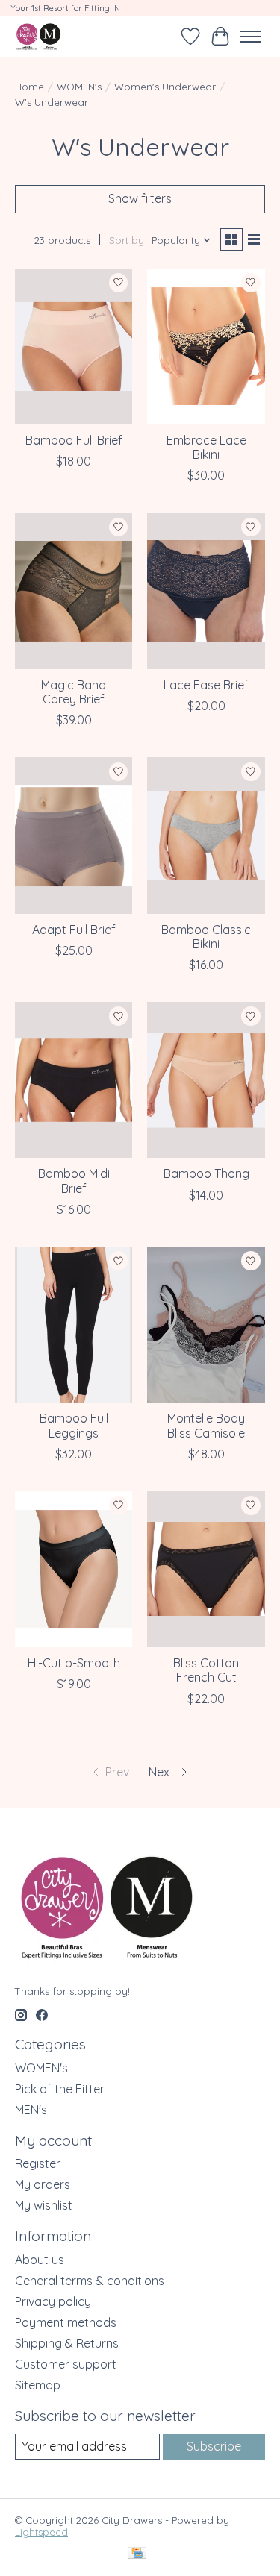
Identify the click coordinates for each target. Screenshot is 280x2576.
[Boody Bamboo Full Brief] (74, 347)
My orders (43, 2184)
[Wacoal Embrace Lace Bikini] (206, 347)
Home (29, 87)
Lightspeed (41, 2532)
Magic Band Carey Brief (74, 692)
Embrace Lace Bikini (206, 447)
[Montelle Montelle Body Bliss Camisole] (206, 1325)
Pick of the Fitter (60, 2089)
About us (40, 2260)
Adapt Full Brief (74, 930)
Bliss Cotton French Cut (206, 1670)
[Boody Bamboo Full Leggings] (74, 1325)
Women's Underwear (165, 87)
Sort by (127, 240)
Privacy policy (53, 2301)
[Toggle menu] (250, 37)
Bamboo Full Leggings (74, 1425)
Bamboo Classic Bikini (206, 937)
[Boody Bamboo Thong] (206, 1080)
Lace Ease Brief (206, 685)
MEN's (31, 2110)
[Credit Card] (137, 2554)
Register (38, 2163)
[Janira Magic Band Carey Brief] (74, 590)
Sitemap (38, 2385)
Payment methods (66, 2322)
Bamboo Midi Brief (74, 1181)
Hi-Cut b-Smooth (74, 1663)
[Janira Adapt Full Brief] (74, 835)
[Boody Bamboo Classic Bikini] (206, 835)
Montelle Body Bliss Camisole (206, 1425)
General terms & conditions (90, 2281)
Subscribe (214, 2446)
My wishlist (44, 2205)
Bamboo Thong (206, 1173)
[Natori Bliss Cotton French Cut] (206, 1569)
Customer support (66, 2364)
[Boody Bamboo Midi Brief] (74, 1080)
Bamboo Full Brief (74, 440)
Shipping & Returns (67, 2343)
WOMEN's (79, 87)
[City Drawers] (38, 36)
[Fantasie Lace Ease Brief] (206, 590)
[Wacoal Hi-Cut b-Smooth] (74, 1569)
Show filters (140, 198)
